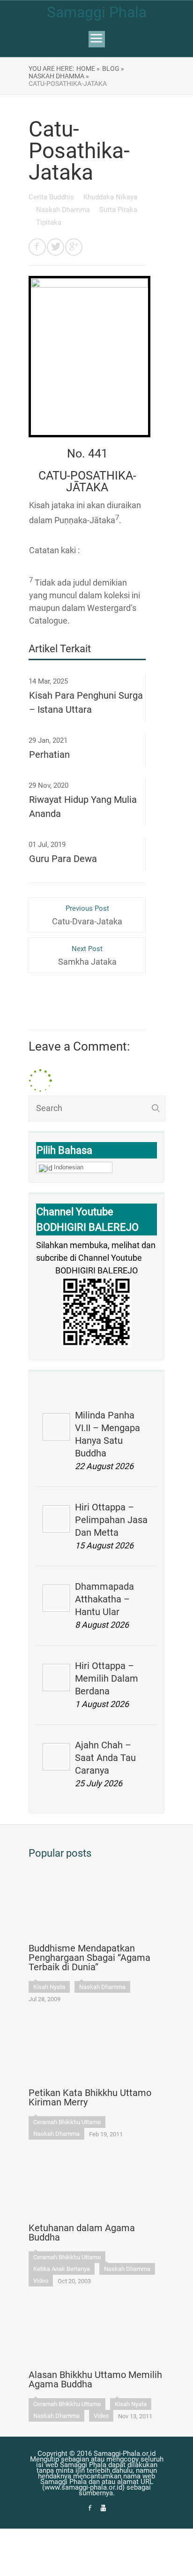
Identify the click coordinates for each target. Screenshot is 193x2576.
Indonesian (69, 1167)
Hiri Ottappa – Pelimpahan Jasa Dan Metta (111, 1520)
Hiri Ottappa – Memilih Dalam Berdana (107, 1678)
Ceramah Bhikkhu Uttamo (67, 2122)
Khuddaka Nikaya (110, 197)
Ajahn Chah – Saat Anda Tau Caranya (105, 1758)
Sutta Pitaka (118, 210)
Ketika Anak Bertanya (62, 2269)
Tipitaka (49, 222)
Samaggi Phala (97, 12)
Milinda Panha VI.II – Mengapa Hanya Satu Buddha (108, 1434)
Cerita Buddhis (52, 197)
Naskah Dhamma (64, 210)
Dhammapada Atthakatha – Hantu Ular (104, 1599)
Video (41, 2281)
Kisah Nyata (49, 1987)
